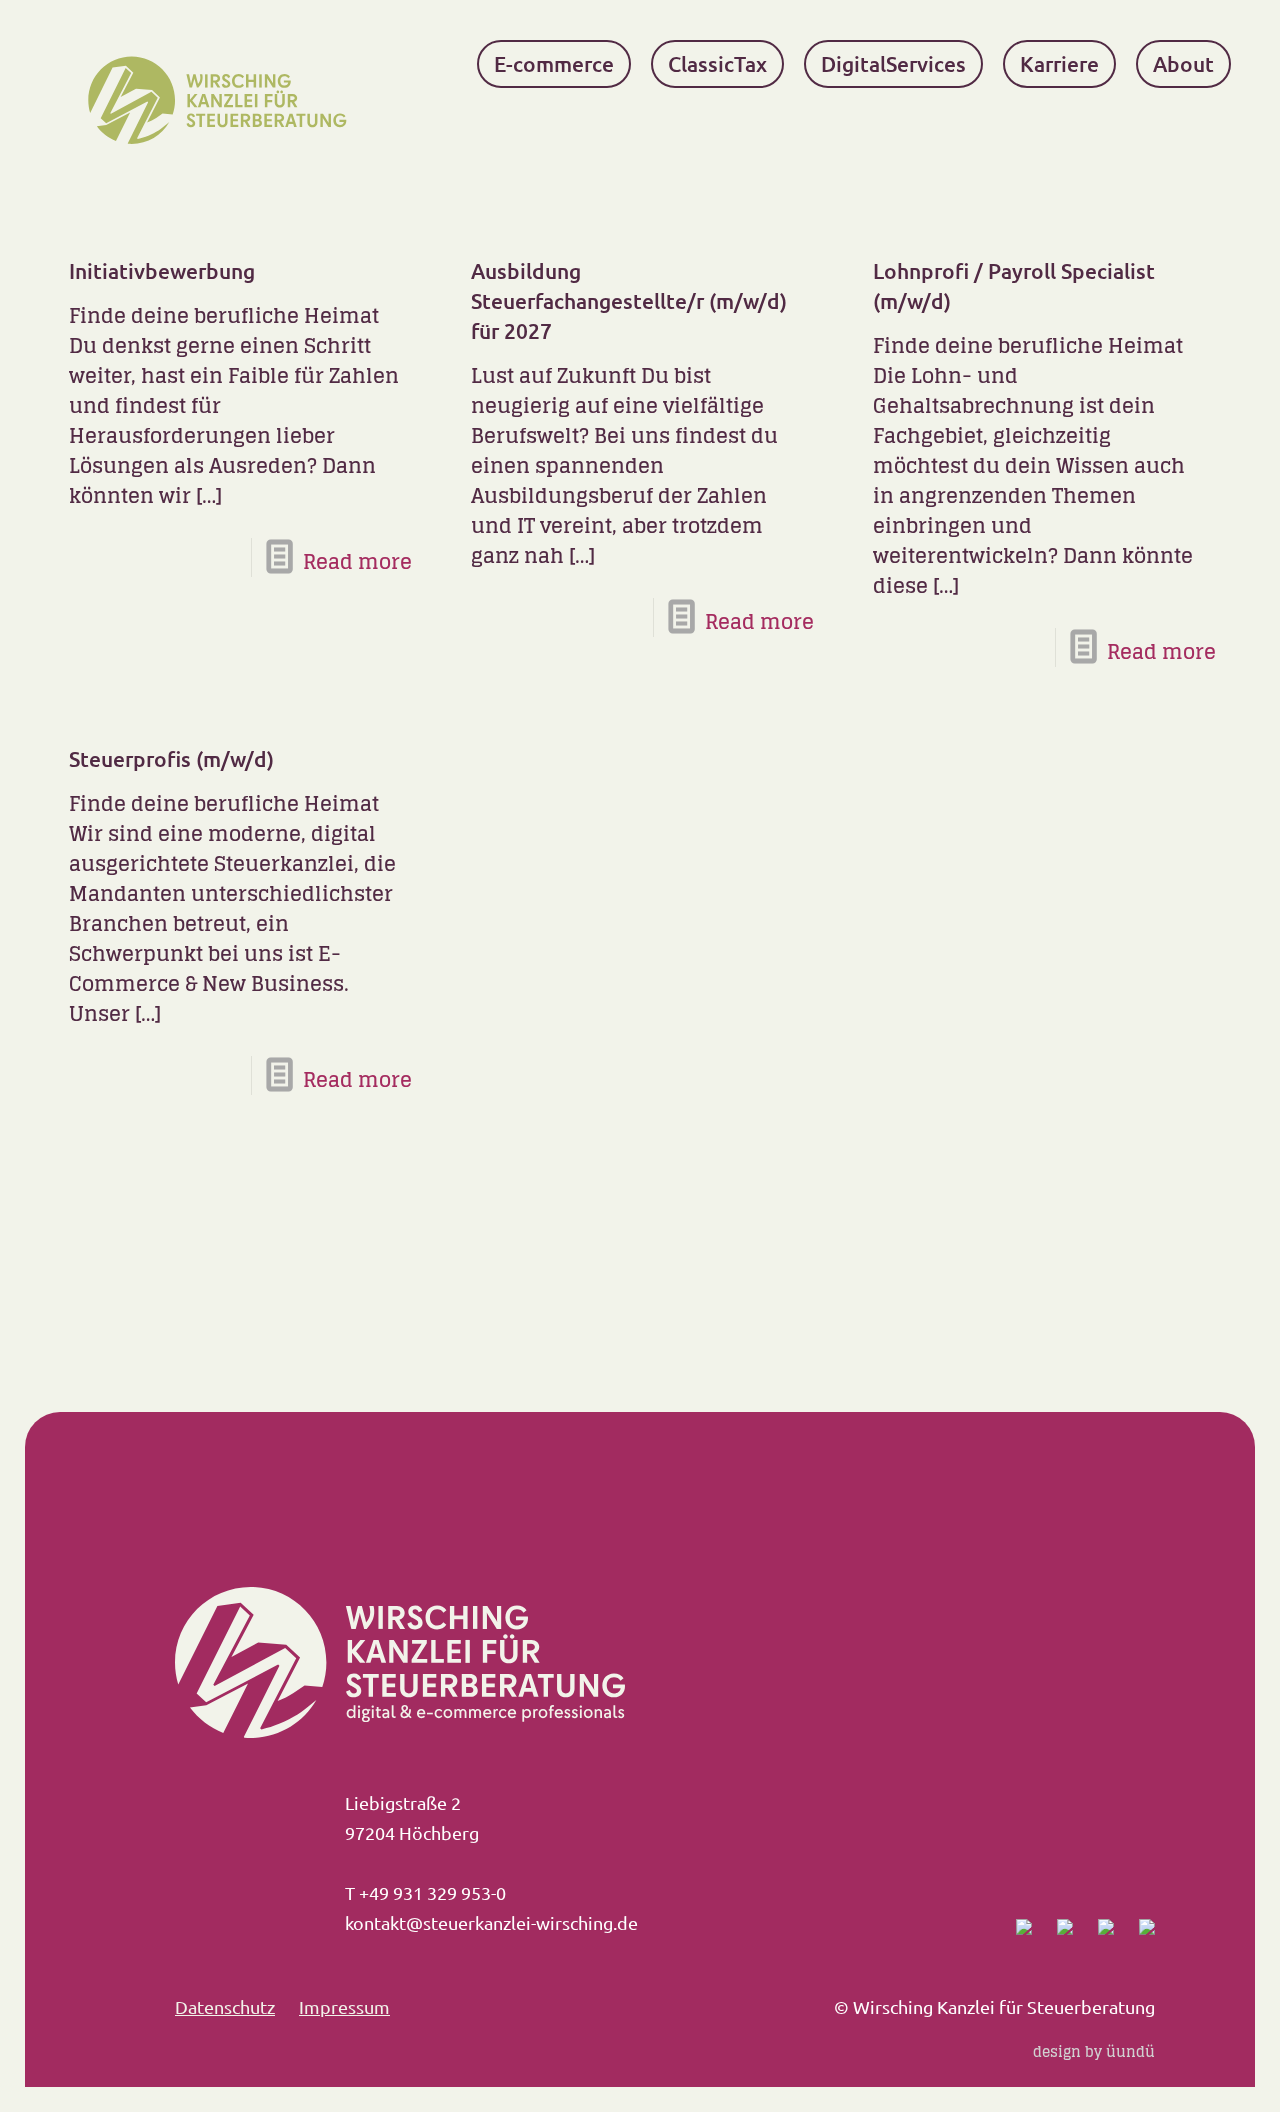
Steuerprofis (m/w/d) (171, 758)
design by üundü (1094, 2051)
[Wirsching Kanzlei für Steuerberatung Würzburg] (223, 100)
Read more (357, 562)
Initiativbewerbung (162, 270)
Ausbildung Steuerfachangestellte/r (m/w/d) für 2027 (629, 300)
